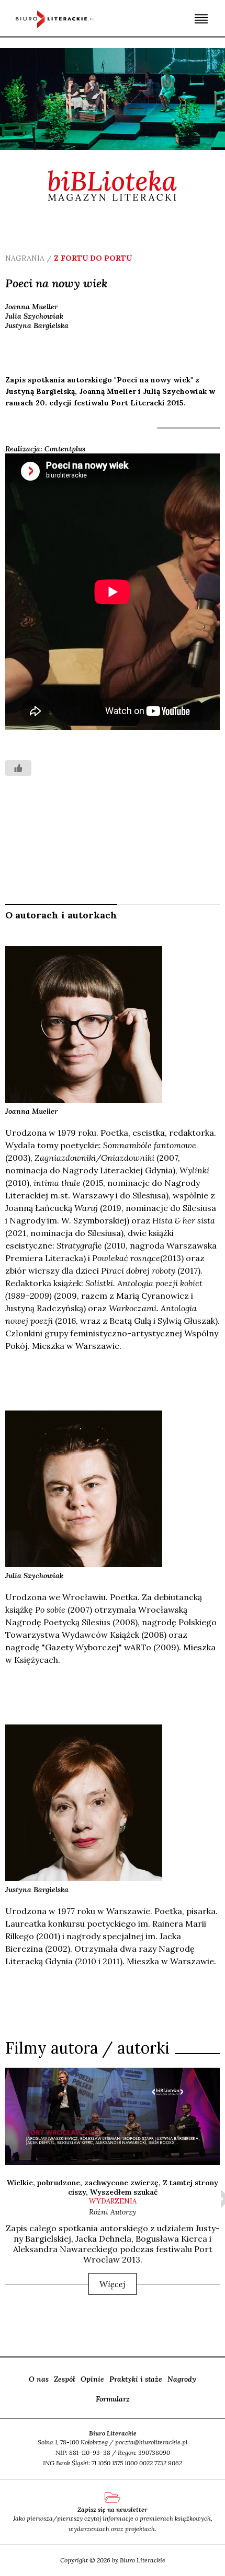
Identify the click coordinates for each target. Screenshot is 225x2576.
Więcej (113, 2284)
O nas (39, 2379)
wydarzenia (113, 2201)
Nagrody (182, 2379)
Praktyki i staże (136, 2379)
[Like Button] (18, 768)
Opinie (92, 2379)
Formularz (113, 2399)
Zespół (65, 2379)
